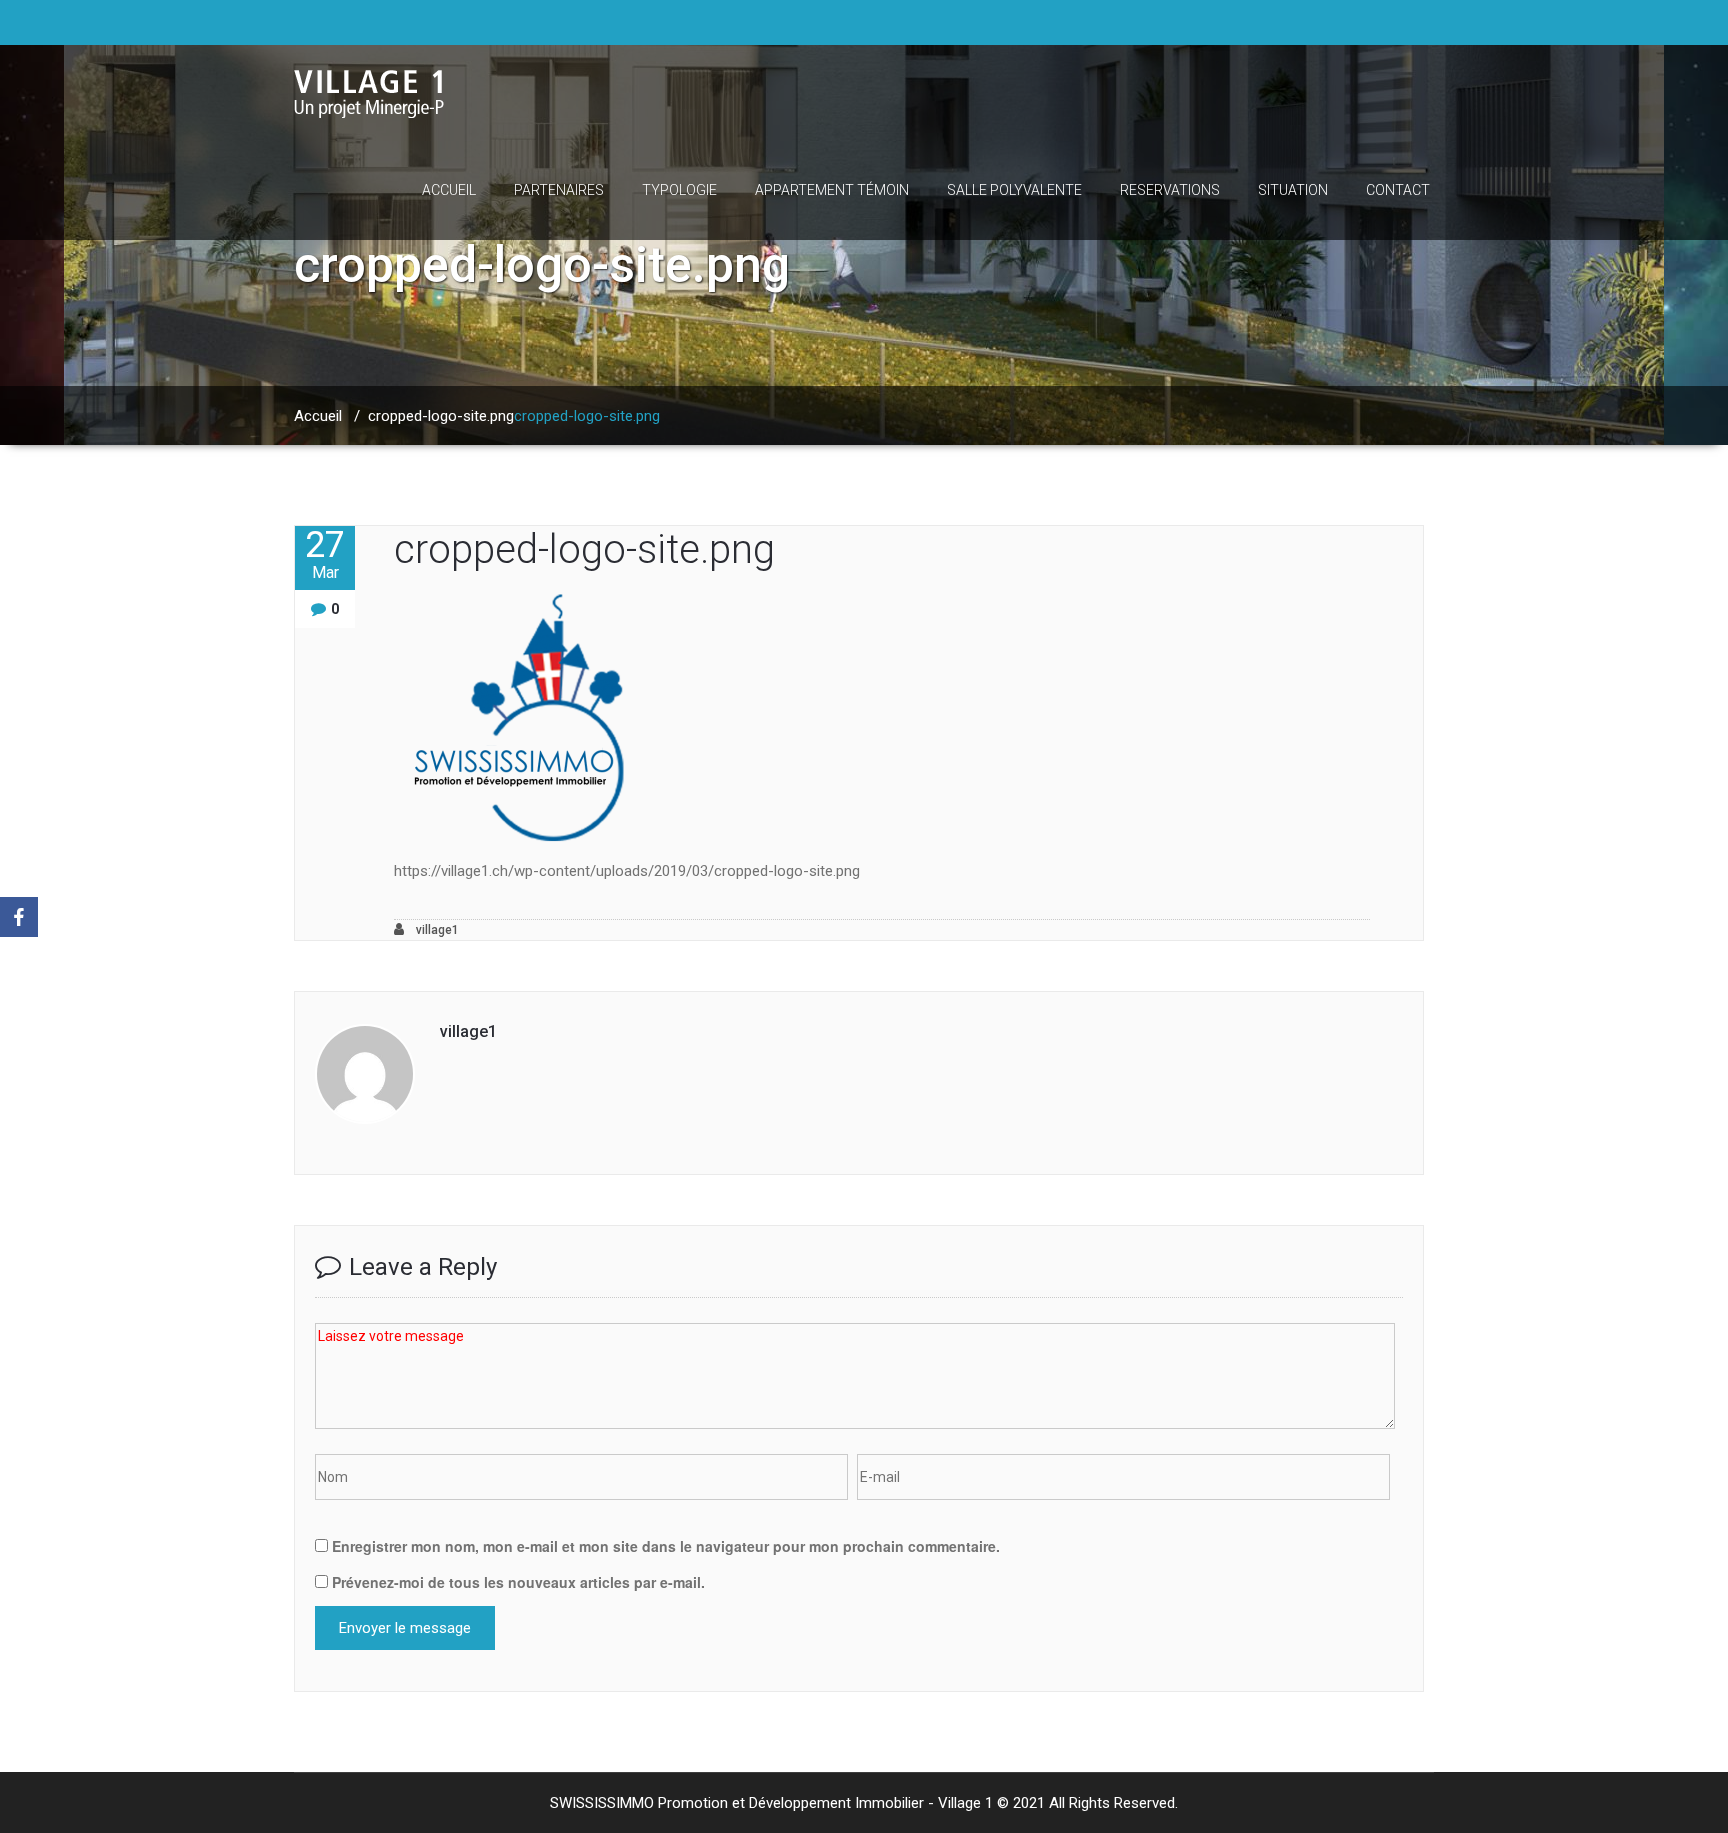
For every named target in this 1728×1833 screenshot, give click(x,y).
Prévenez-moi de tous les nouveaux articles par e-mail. (518, 1582)
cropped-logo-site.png (441, 416)
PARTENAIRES (559, 190)
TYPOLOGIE (679, 190)
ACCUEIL (449, 190)
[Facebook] (19, 917)
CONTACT (1398, 190)
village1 (436, 930)
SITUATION (1293, 190)
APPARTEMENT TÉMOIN (832, 190)
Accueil (318, 416)
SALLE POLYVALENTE (1014, 190)
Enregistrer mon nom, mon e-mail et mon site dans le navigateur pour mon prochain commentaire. (666, 1546)
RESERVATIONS (1170, 190)
